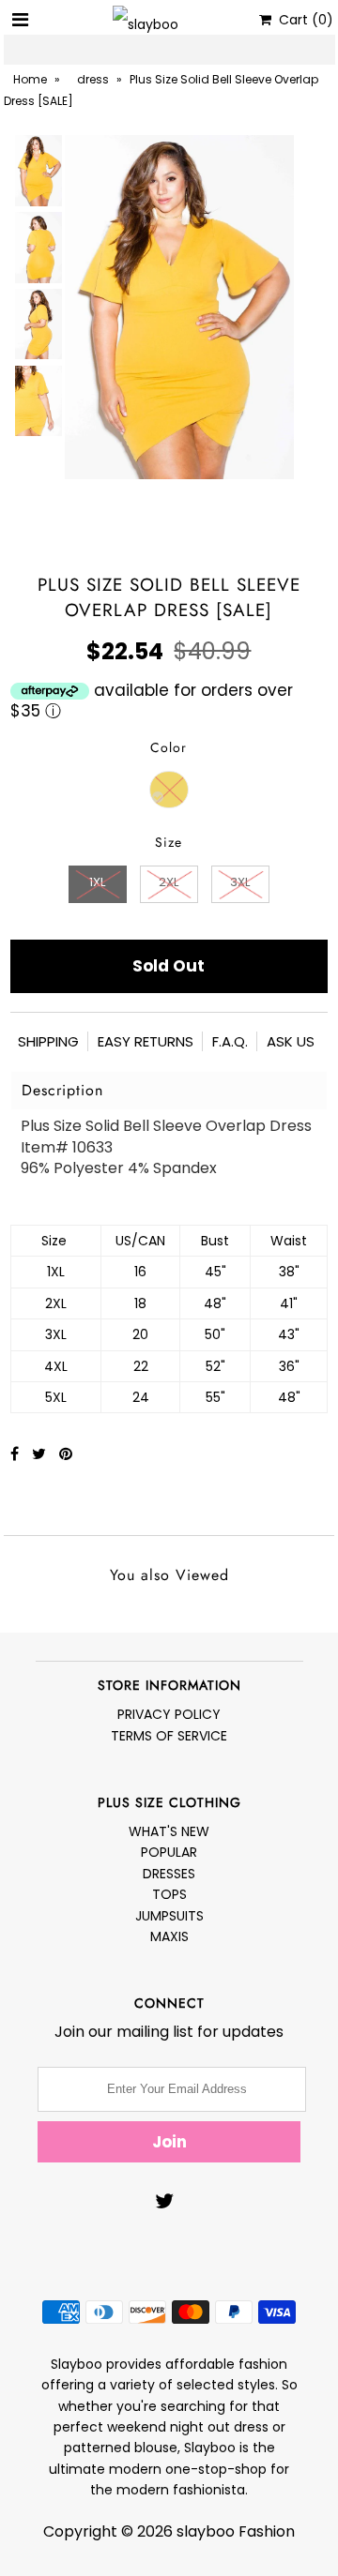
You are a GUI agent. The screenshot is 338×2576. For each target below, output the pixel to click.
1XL (97, 882)
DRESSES (169, 1874)
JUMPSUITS (169, 1916)
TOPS (169, 1894)
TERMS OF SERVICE (169, 1736)
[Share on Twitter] (41, 1454)
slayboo (206, 2531)
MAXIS (169, 1936)
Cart (302, 20)
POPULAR (169, 1852)
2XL (169, 882)
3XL (240, 882)
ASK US (291, 1041)
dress (93, 79)
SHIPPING (48, 1041)
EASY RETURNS (146, 1041)
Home (30, 79)
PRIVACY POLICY (169, 1714)
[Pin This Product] (66, 1454)
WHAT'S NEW (169, 1831)
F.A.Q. (230, 1041)
